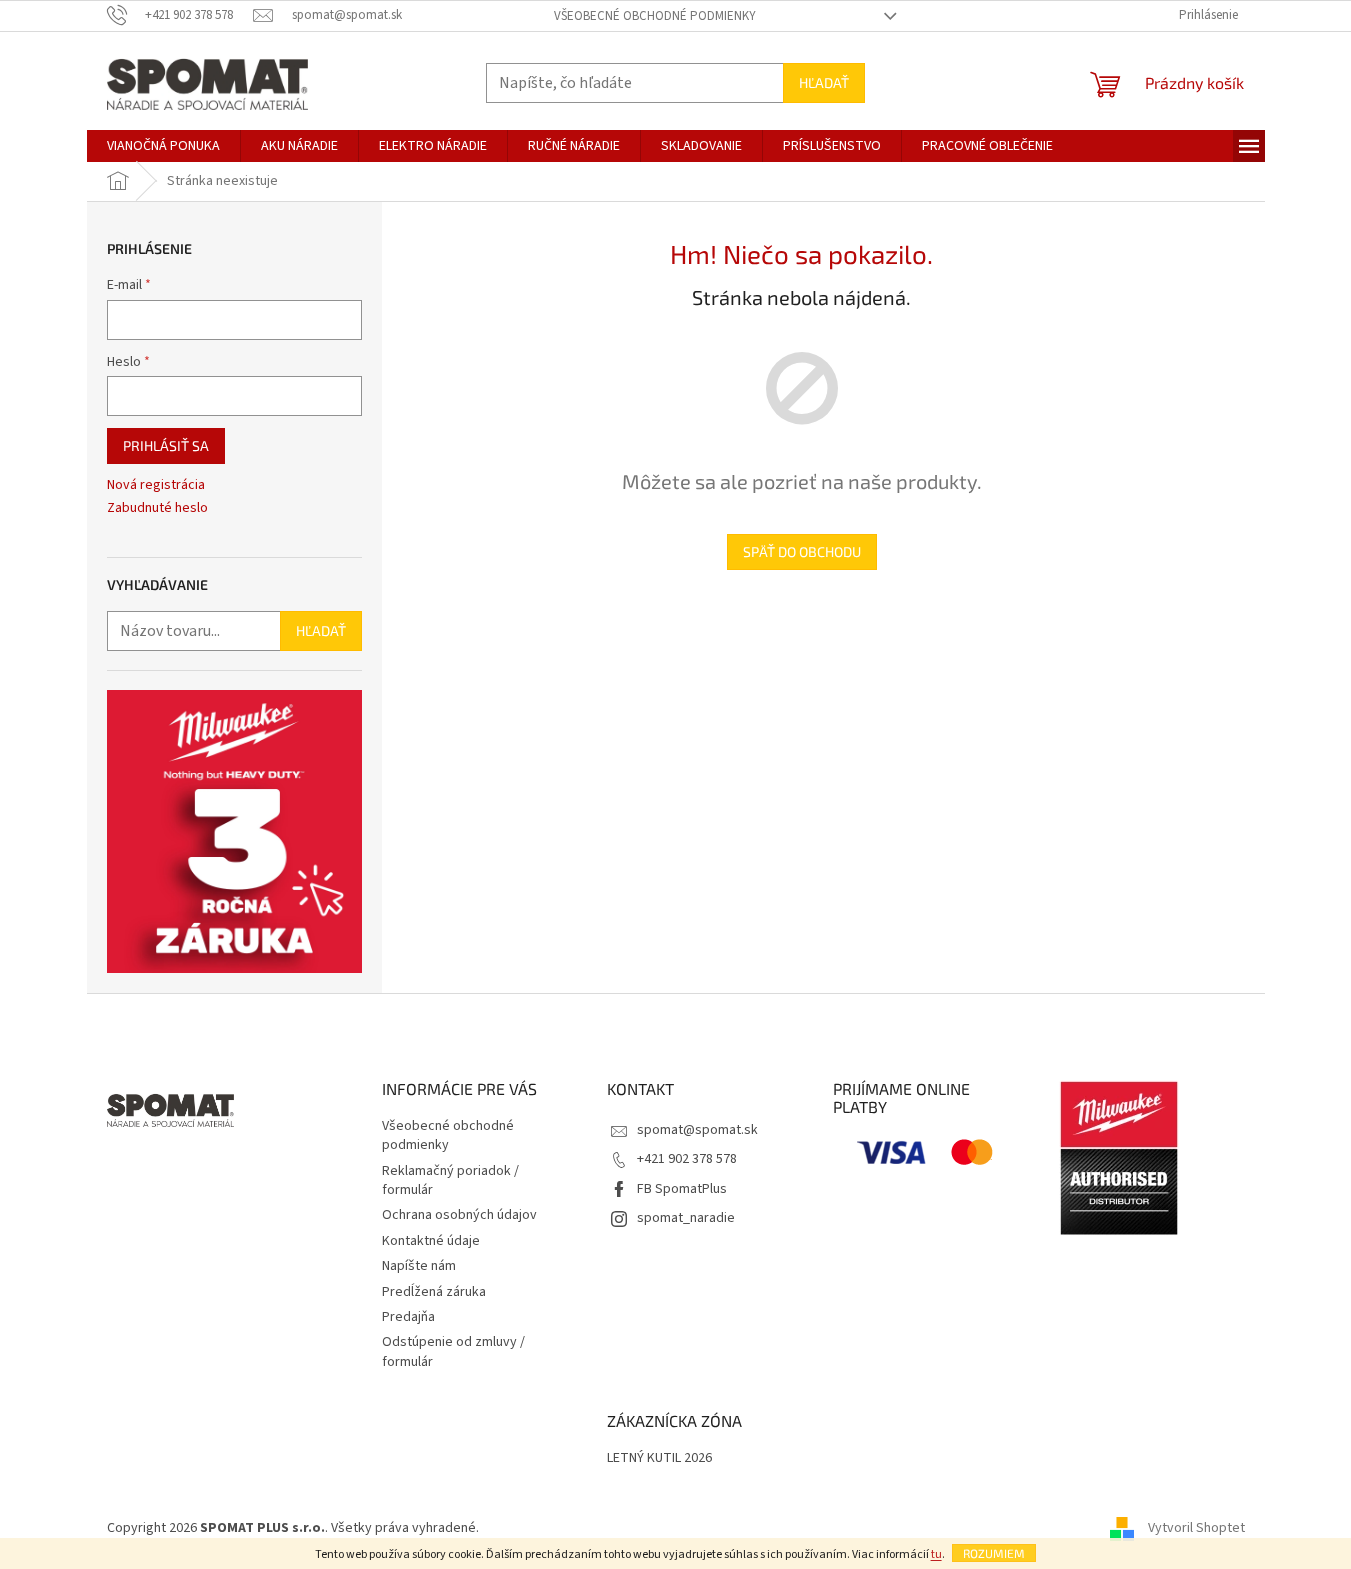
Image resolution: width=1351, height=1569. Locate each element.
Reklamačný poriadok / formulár (450, 1180)
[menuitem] (163, 146)
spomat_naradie (686, 1218)
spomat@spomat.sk (697, 1130)
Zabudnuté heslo (157, 508)
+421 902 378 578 (687, 1159)
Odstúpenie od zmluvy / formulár (453, 1351)
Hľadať (824, 82)
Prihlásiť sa (166, 445)
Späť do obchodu (802, 551)
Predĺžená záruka (434, 1292)
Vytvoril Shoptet (1196, 1528)
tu (936, 1554)
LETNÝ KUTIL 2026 (659, 1458)
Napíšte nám (419, 1266)
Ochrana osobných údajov (459, 1215)
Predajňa (408, 1317)
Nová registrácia (156, 485)
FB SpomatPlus (682, 1189)
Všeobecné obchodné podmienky (655, 16)
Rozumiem (994, 1553)
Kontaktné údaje (431, 1241)
